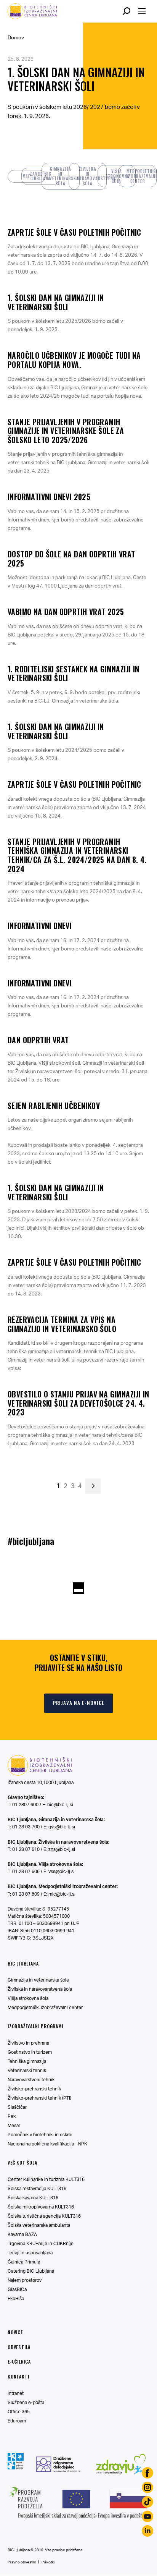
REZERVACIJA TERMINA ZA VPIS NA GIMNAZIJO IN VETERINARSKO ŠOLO (62, 1324)
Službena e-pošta (26, 2402)
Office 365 (19, 2412)
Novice (15, 2332)
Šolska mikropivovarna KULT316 (41, 2207)
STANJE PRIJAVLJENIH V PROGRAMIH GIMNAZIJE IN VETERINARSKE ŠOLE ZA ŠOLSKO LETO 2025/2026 (66, 431)
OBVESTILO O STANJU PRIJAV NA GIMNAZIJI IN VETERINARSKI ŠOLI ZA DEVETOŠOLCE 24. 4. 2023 (78, 1403)
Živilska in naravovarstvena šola (92, 176)
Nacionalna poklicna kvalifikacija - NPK (47, 2144)
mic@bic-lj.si (62, 1894)
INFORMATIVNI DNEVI (40, 926)
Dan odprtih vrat (38, 1040)
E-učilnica (19, 2361)
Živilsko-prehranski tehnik (34, 2089)
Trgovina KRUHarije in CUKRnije (41, 2243)
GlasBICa (17, 2289)
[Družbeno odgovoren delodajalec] (58, 2470)
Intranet (16, 2393)
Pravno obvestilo (22, 2562)
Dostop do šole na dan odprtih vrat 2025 (71, 559)
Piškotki (48, 2562)
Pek (12, 2116)
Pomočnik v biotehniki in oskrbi (40, 2135)
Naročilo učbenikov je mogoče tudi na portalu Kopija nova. (74, 360)
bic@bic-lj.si (60, 1804)
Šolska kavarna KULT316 (33, 2198)
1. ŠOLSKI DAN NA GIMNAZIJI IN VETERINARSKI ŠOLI (76, 79)
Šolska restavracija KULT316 (37, 2188)
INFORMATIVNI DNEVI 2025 (49, 497)
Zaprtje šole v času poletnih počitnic (74, 232)
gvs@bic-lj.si (62, 1827)
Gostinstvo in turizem (30, 2052)
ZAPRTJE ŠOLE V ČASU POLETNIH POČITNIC (74, 784)
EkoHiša (16, 2298)
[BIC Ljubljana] (40, 1774)
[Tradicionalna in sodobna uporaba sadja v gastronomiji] (78, 2521)
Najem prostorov (25, 2280)
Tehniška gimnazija (27, 2061)
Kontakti (18, 2376)
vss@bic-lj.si (62, 1871)
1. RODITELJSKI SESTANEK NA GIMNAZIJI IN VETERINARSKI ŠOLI (74, 674)
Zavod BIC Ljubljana (41, 176)
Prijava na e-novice (79, 1703)
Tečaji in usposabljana (30, 2253)
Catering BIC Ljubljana (31, 2271)
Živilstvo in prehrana (28, 2043)
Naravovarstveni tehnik (31, 2080)
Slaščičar (17, 2107)
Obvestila (19, 2347)
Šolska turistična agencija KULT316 (44, 2216)
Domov (16, 37)
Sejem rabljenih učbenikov (54, 1106)
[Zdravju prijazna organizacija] (121, 2476)
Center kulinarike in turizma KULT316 (46, 2179)
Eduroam (17, 2421)
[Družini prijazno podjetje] (16, 2470)
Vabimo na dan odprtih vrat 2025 (66, 612)
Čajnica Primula (24, 2262)
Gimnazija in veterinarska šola (64, 176)
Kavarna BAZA (22, 2234)
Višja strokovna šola (118, 176)
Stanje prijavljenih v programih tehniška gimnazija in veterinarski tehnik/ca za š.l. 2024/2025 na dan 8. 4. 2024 (77, 855)
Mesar (14, 2125)
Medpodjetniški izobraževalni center (142, 176)
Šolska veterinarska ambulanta (39, 2225)
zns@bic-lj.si (62, 1849)
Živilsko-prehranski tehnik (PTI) (39, 2098)
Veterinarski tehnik (27, 2070)
